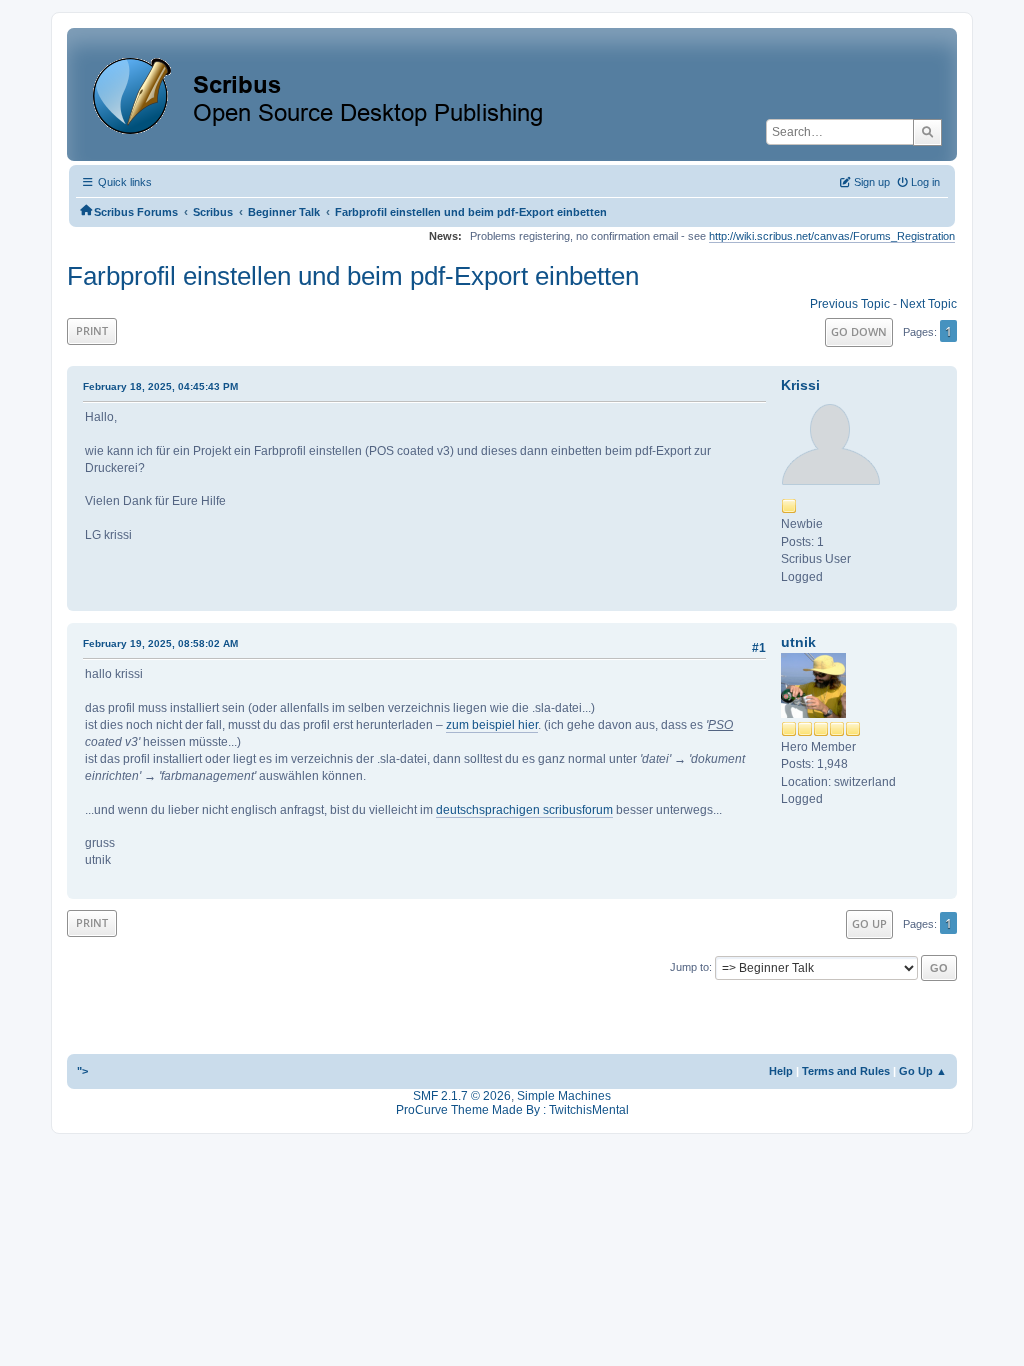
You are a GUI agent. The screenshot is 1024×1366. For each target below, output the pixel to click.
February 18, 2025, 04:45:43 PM (160, 386)
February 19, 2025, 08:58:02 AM (160, 643)
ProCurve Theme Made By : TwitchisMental (512, 1110)
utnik (798, 642)
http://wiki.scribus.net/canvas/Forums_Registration (832, 236)
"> (82, 1071)
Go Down (859, 331)
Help (781, 1071)
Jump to (689, 967)
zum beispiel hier (492, 725)
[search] (927, 132)
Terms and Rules (846, 1071)
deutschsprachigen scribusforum (524, 810)
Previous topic (850, 304)
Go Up (869, 923)
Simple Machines (564, 1096)
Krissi (800, 385)
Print (92, 330)
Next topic (928, 304)
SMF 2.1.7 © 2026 (462, 1096)
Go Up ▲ (923, 1071)
